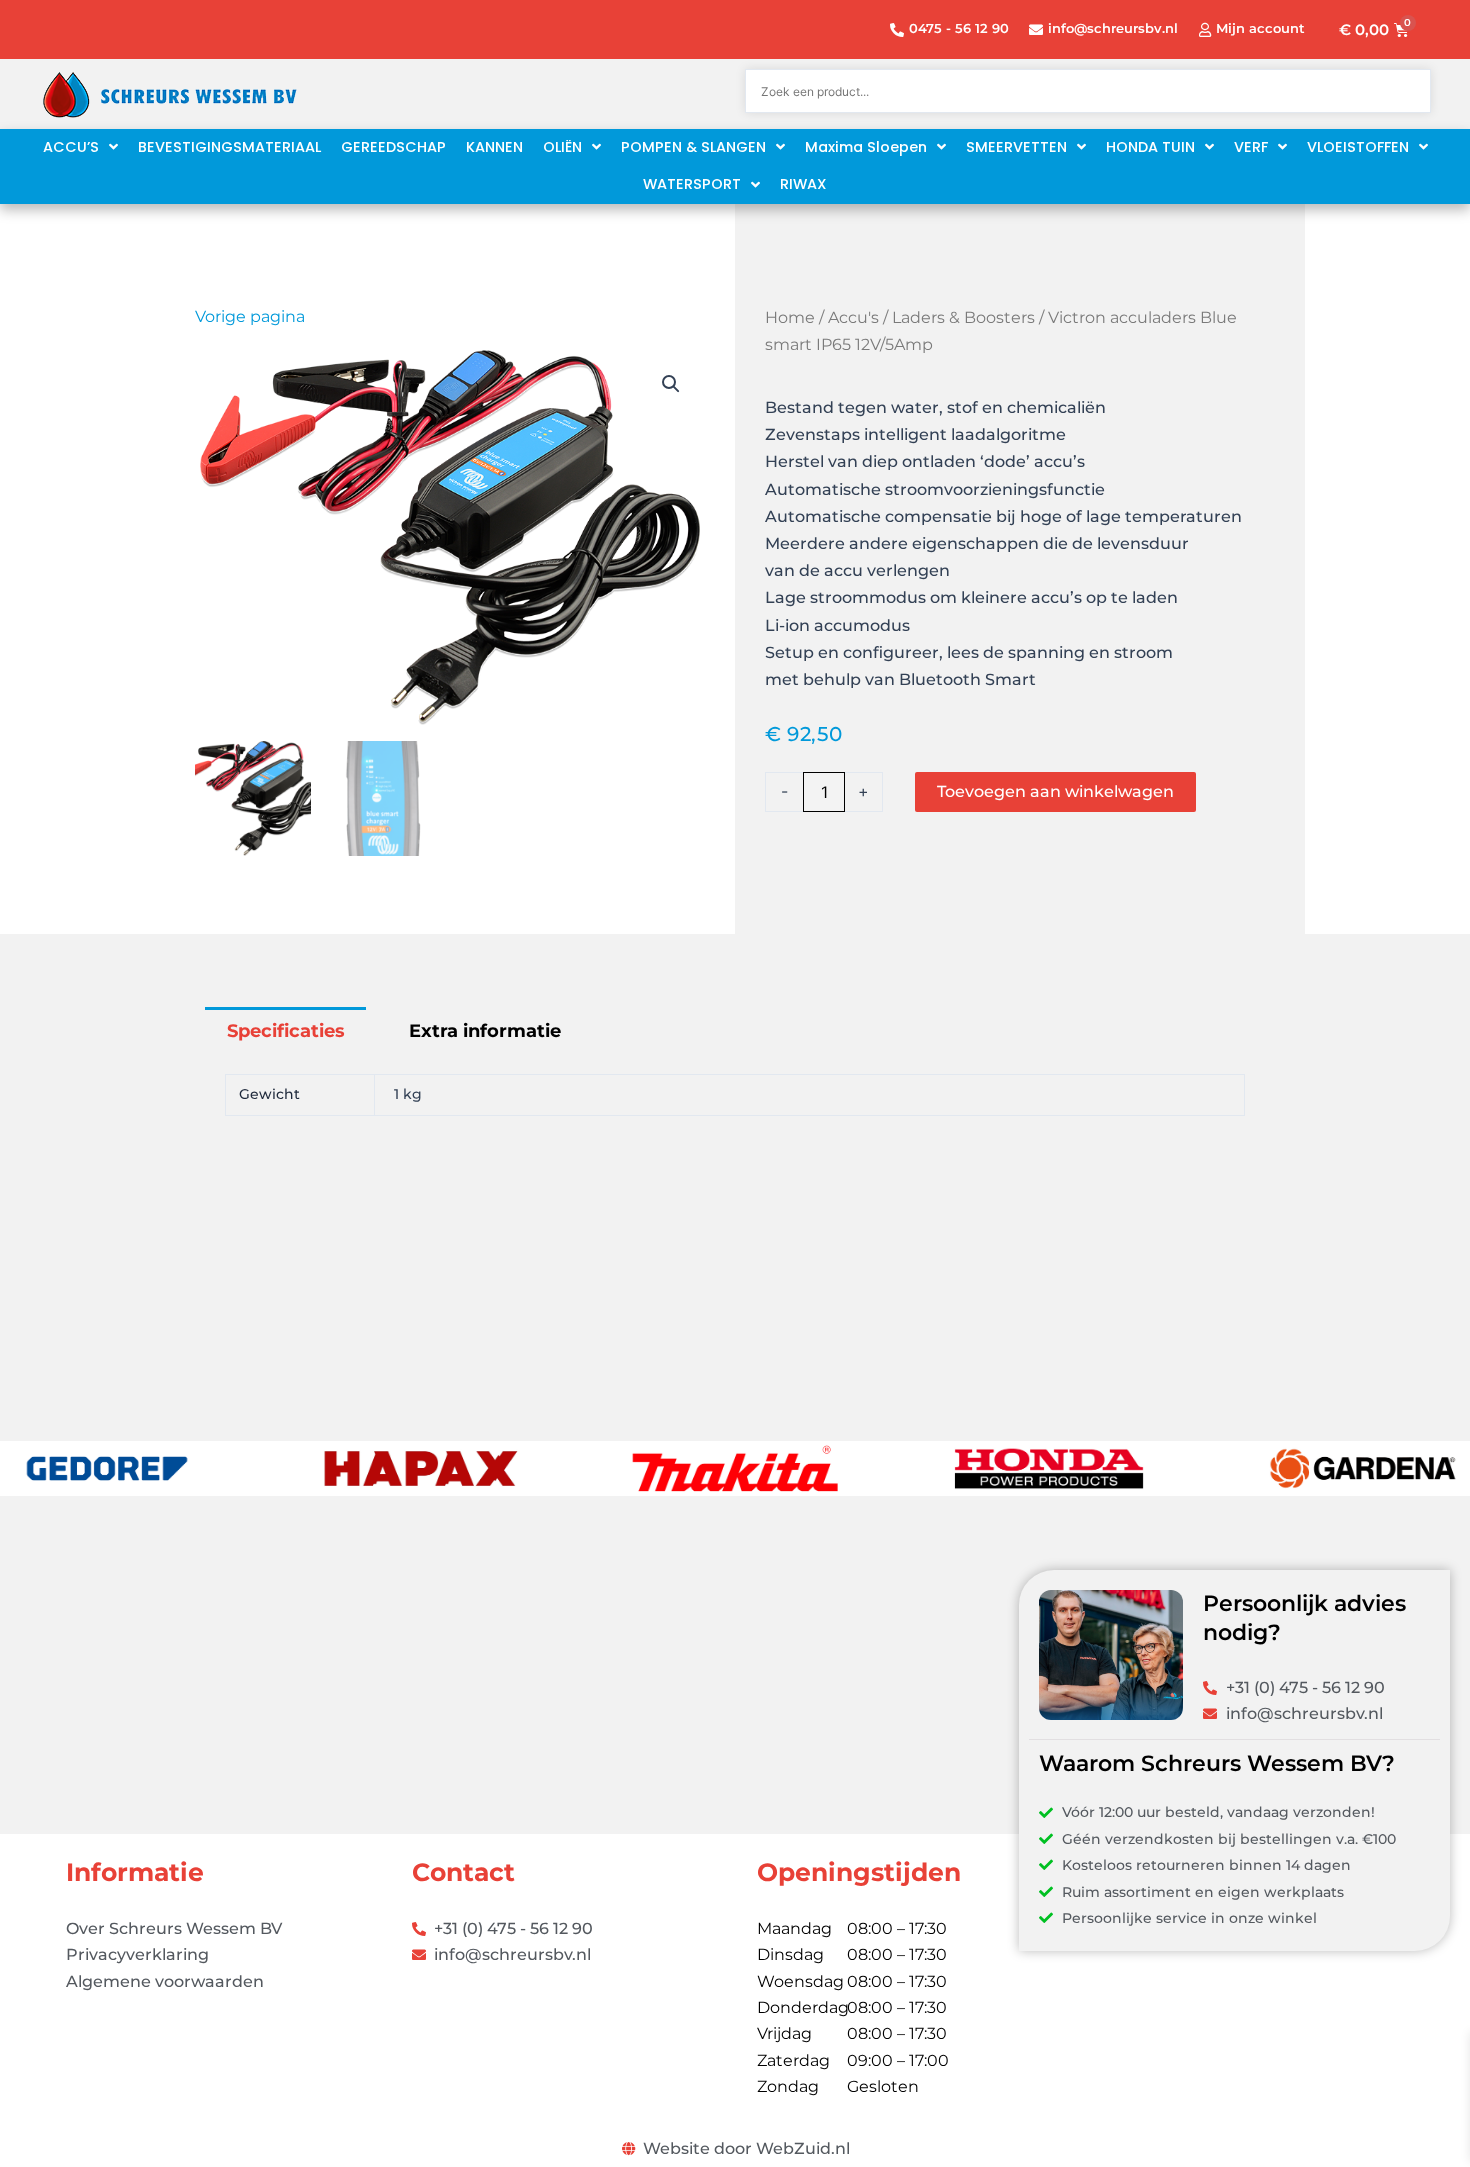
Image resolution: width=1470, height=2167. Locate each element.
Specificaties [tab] (286, 1031)
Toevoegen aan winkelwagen (1055, 791)
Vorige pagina (250, 316)
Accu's (853, 317)
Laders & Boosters (963, 317)
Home (790, 317)
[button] (671, 384)
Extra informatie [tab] (485, 1031)
